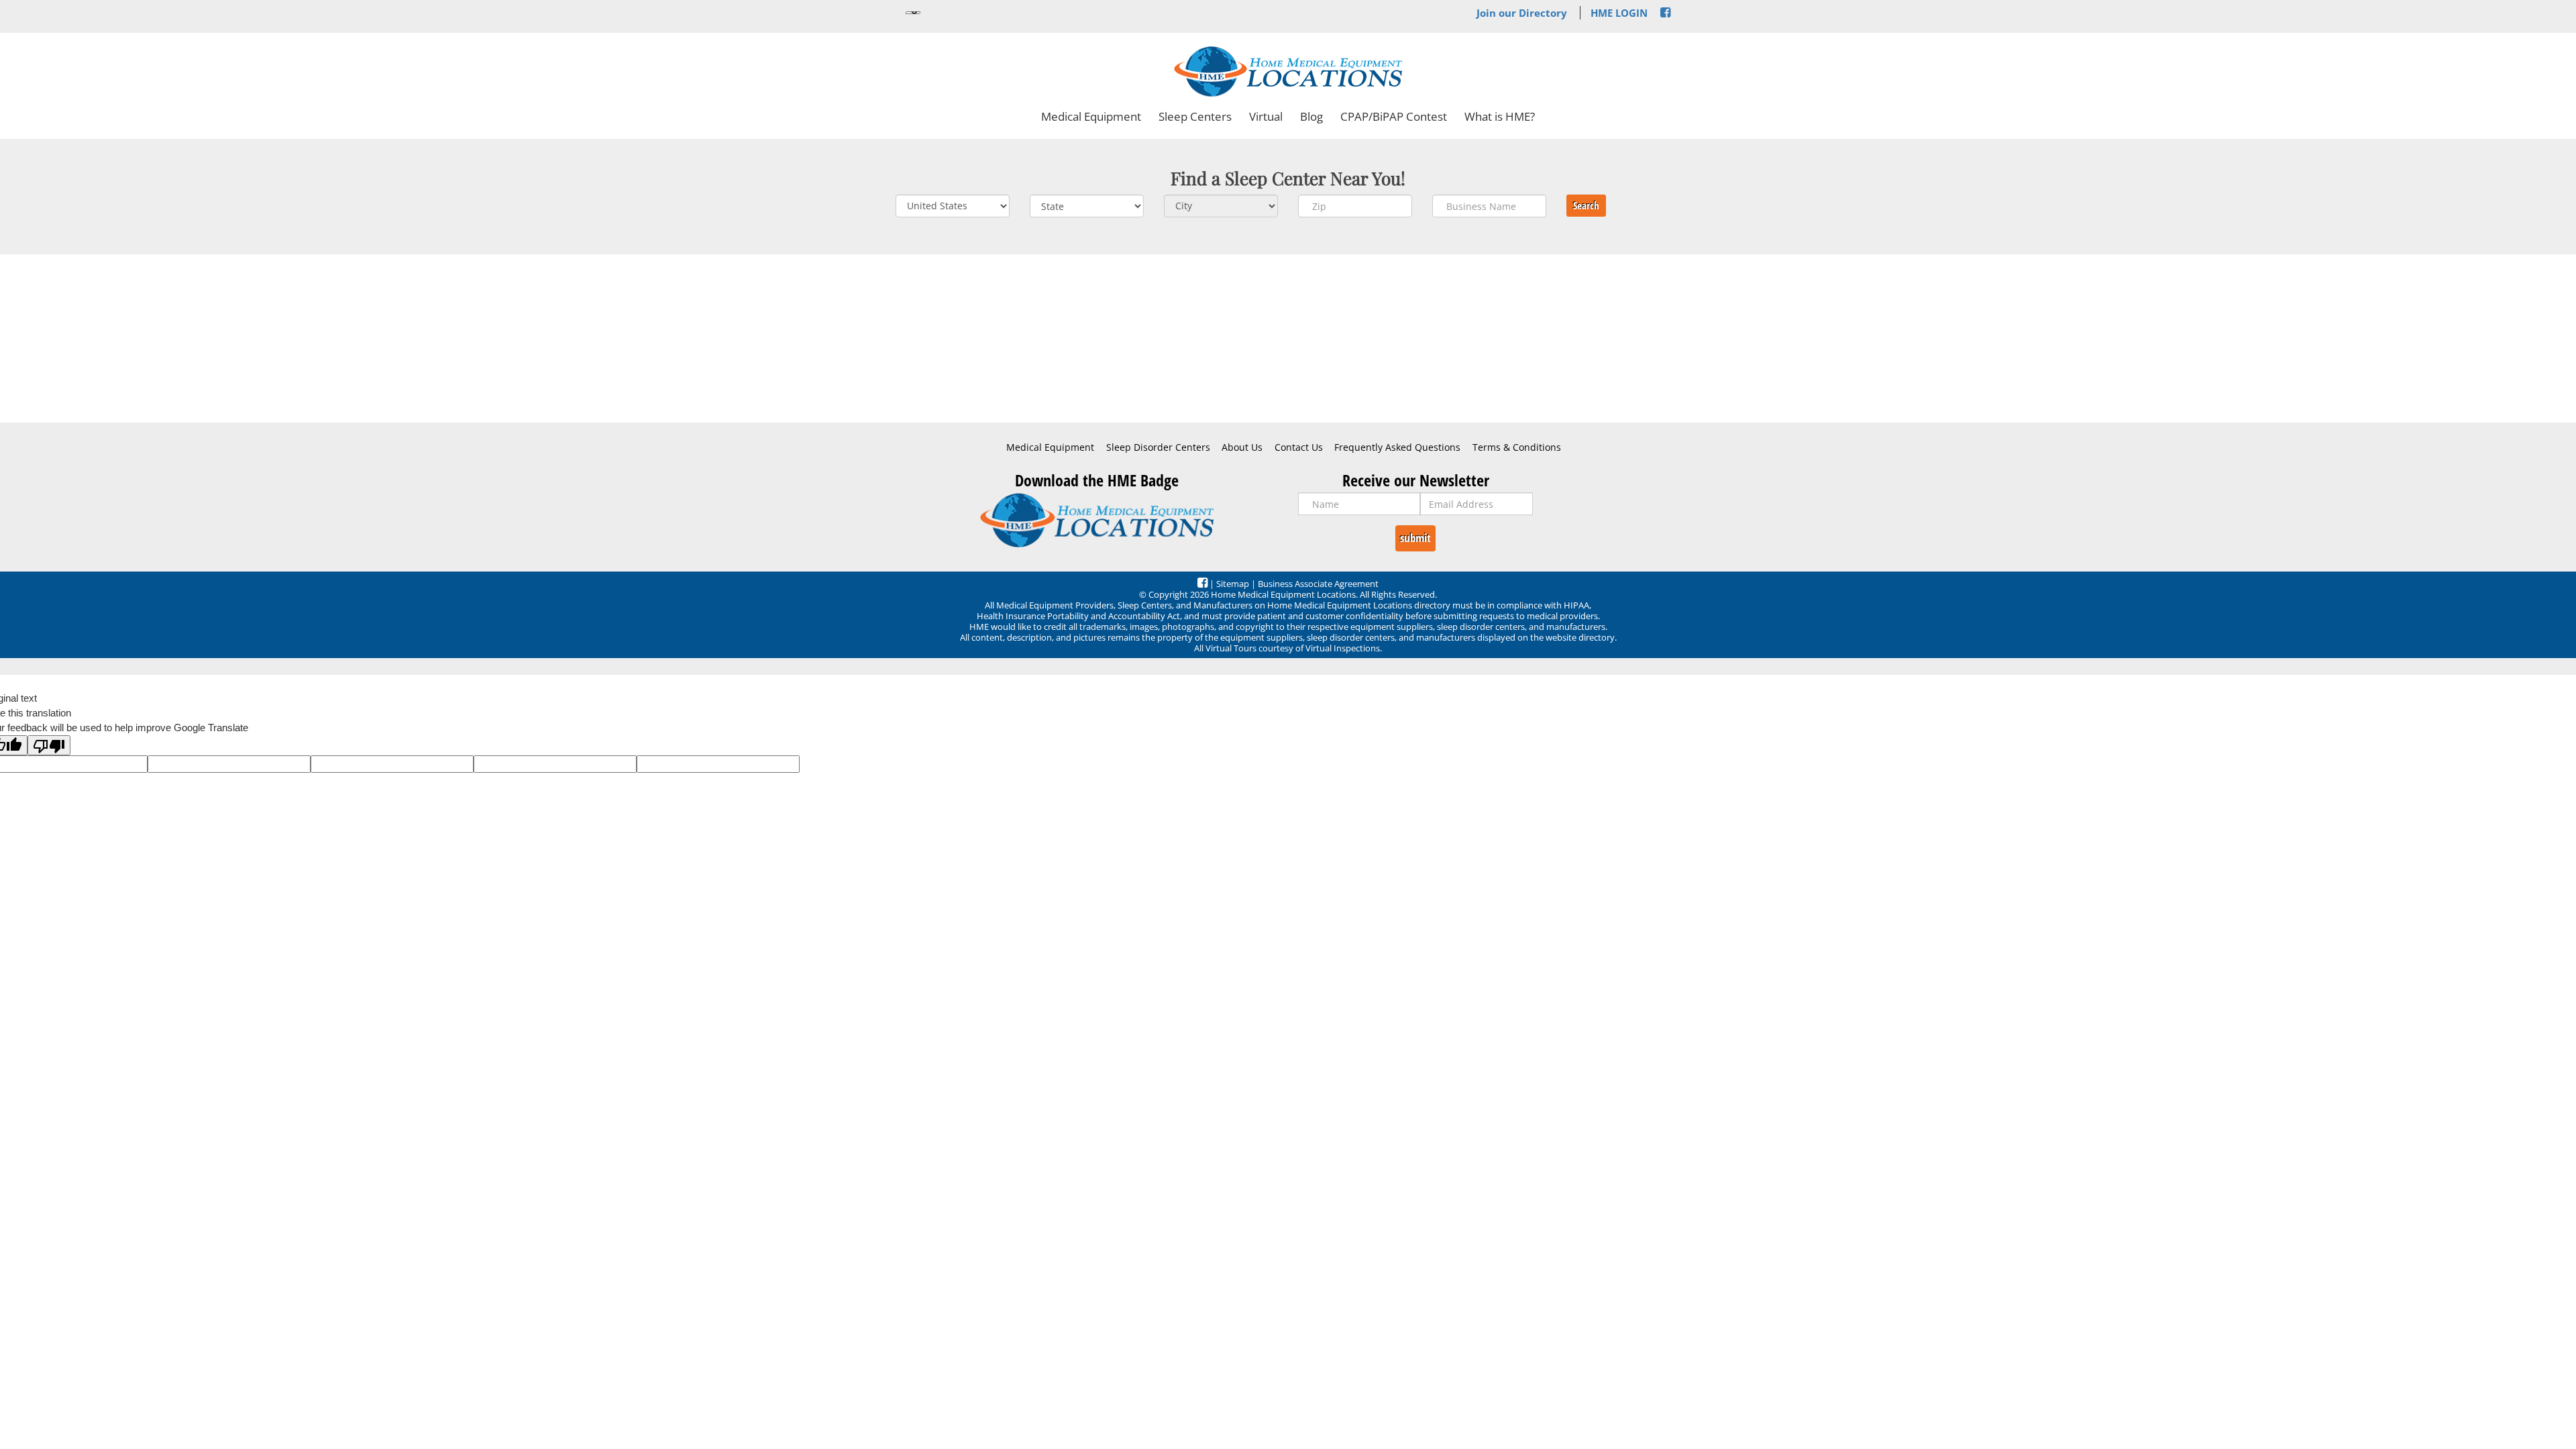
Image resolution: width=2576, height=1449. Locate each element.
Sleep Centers (1195, 116)
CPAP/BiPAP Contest (1394, 116)
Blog (1311, 116)
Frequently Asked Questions (1397, 447)
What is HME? (1500, 116)
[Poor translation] (49, 745)
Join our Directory (1522, 13)
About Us (1242, 447)
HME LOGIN (1619, 13)
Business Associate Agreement (1318, 584)
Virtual (1266, 116)
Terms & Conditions (1517, 447)
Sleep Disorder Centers (1158, 447)
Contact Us (1299, 447)
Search (1586, 205)
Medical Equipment (1091, 116)
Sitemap (1233, 584)
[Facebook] (1665, 13)
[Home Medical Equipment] (1097, 520)
